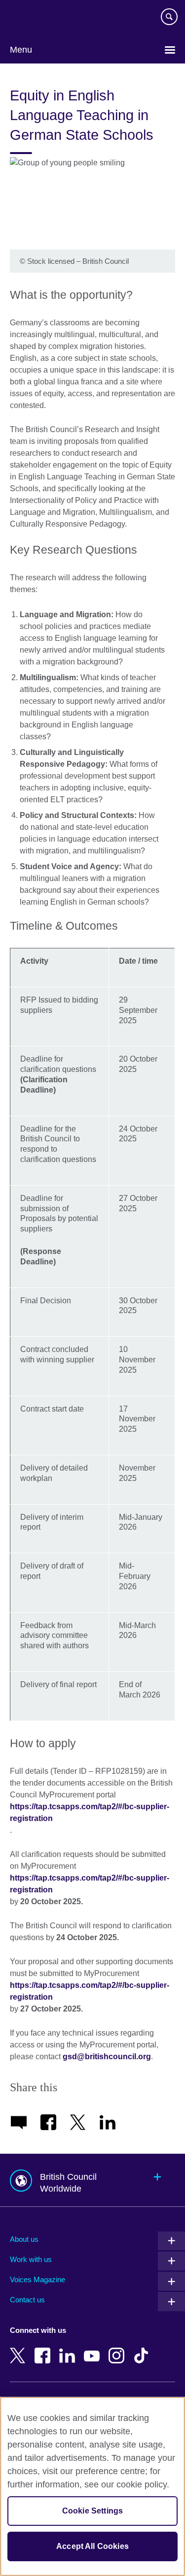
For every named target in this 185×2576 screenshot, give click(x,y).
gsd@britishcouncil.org (107, 2057)
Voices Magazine (37, 2279)
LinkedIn (69, 2349)
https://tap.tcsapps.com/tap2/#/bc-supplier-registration (90, 1812)
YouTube (94, 2349)
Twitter (20, 2349)
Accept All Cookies (92, 2546)
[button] (92, 2180)
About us (24, 2239)
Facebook (44, 2349)
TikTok (143, 2349)
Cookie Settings (92, 2511)
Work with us (31, 2259)
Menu (21, 50)
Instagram (118, 2349)
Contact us (27, 2300)
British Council (35, 18)
